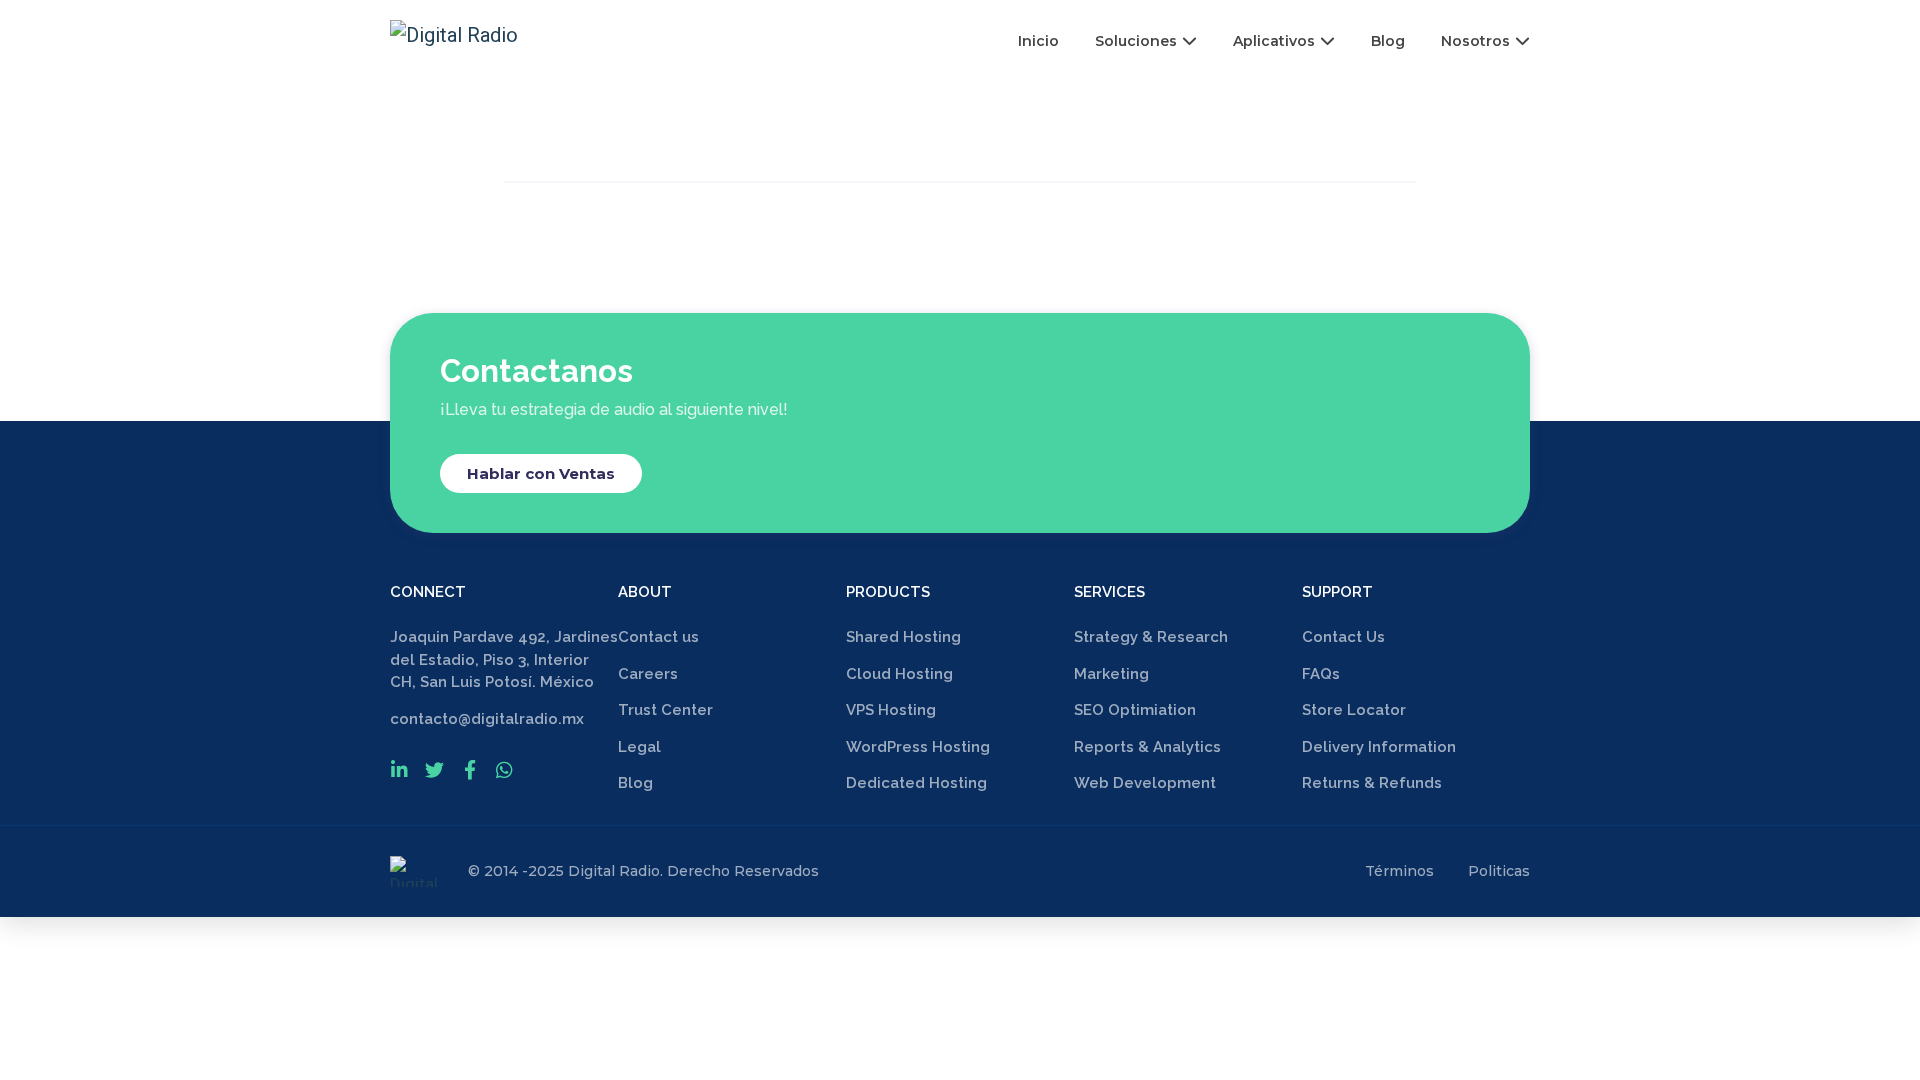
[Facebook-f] (469, 769)
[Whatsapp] (504, 769)
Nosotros (1475, 41)
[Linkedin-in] (399, 769)
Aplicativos (1274, 41)
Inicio (1038, 41)
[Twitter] (434, 769)
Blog (1388, 41)
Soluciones (1136, 41)
